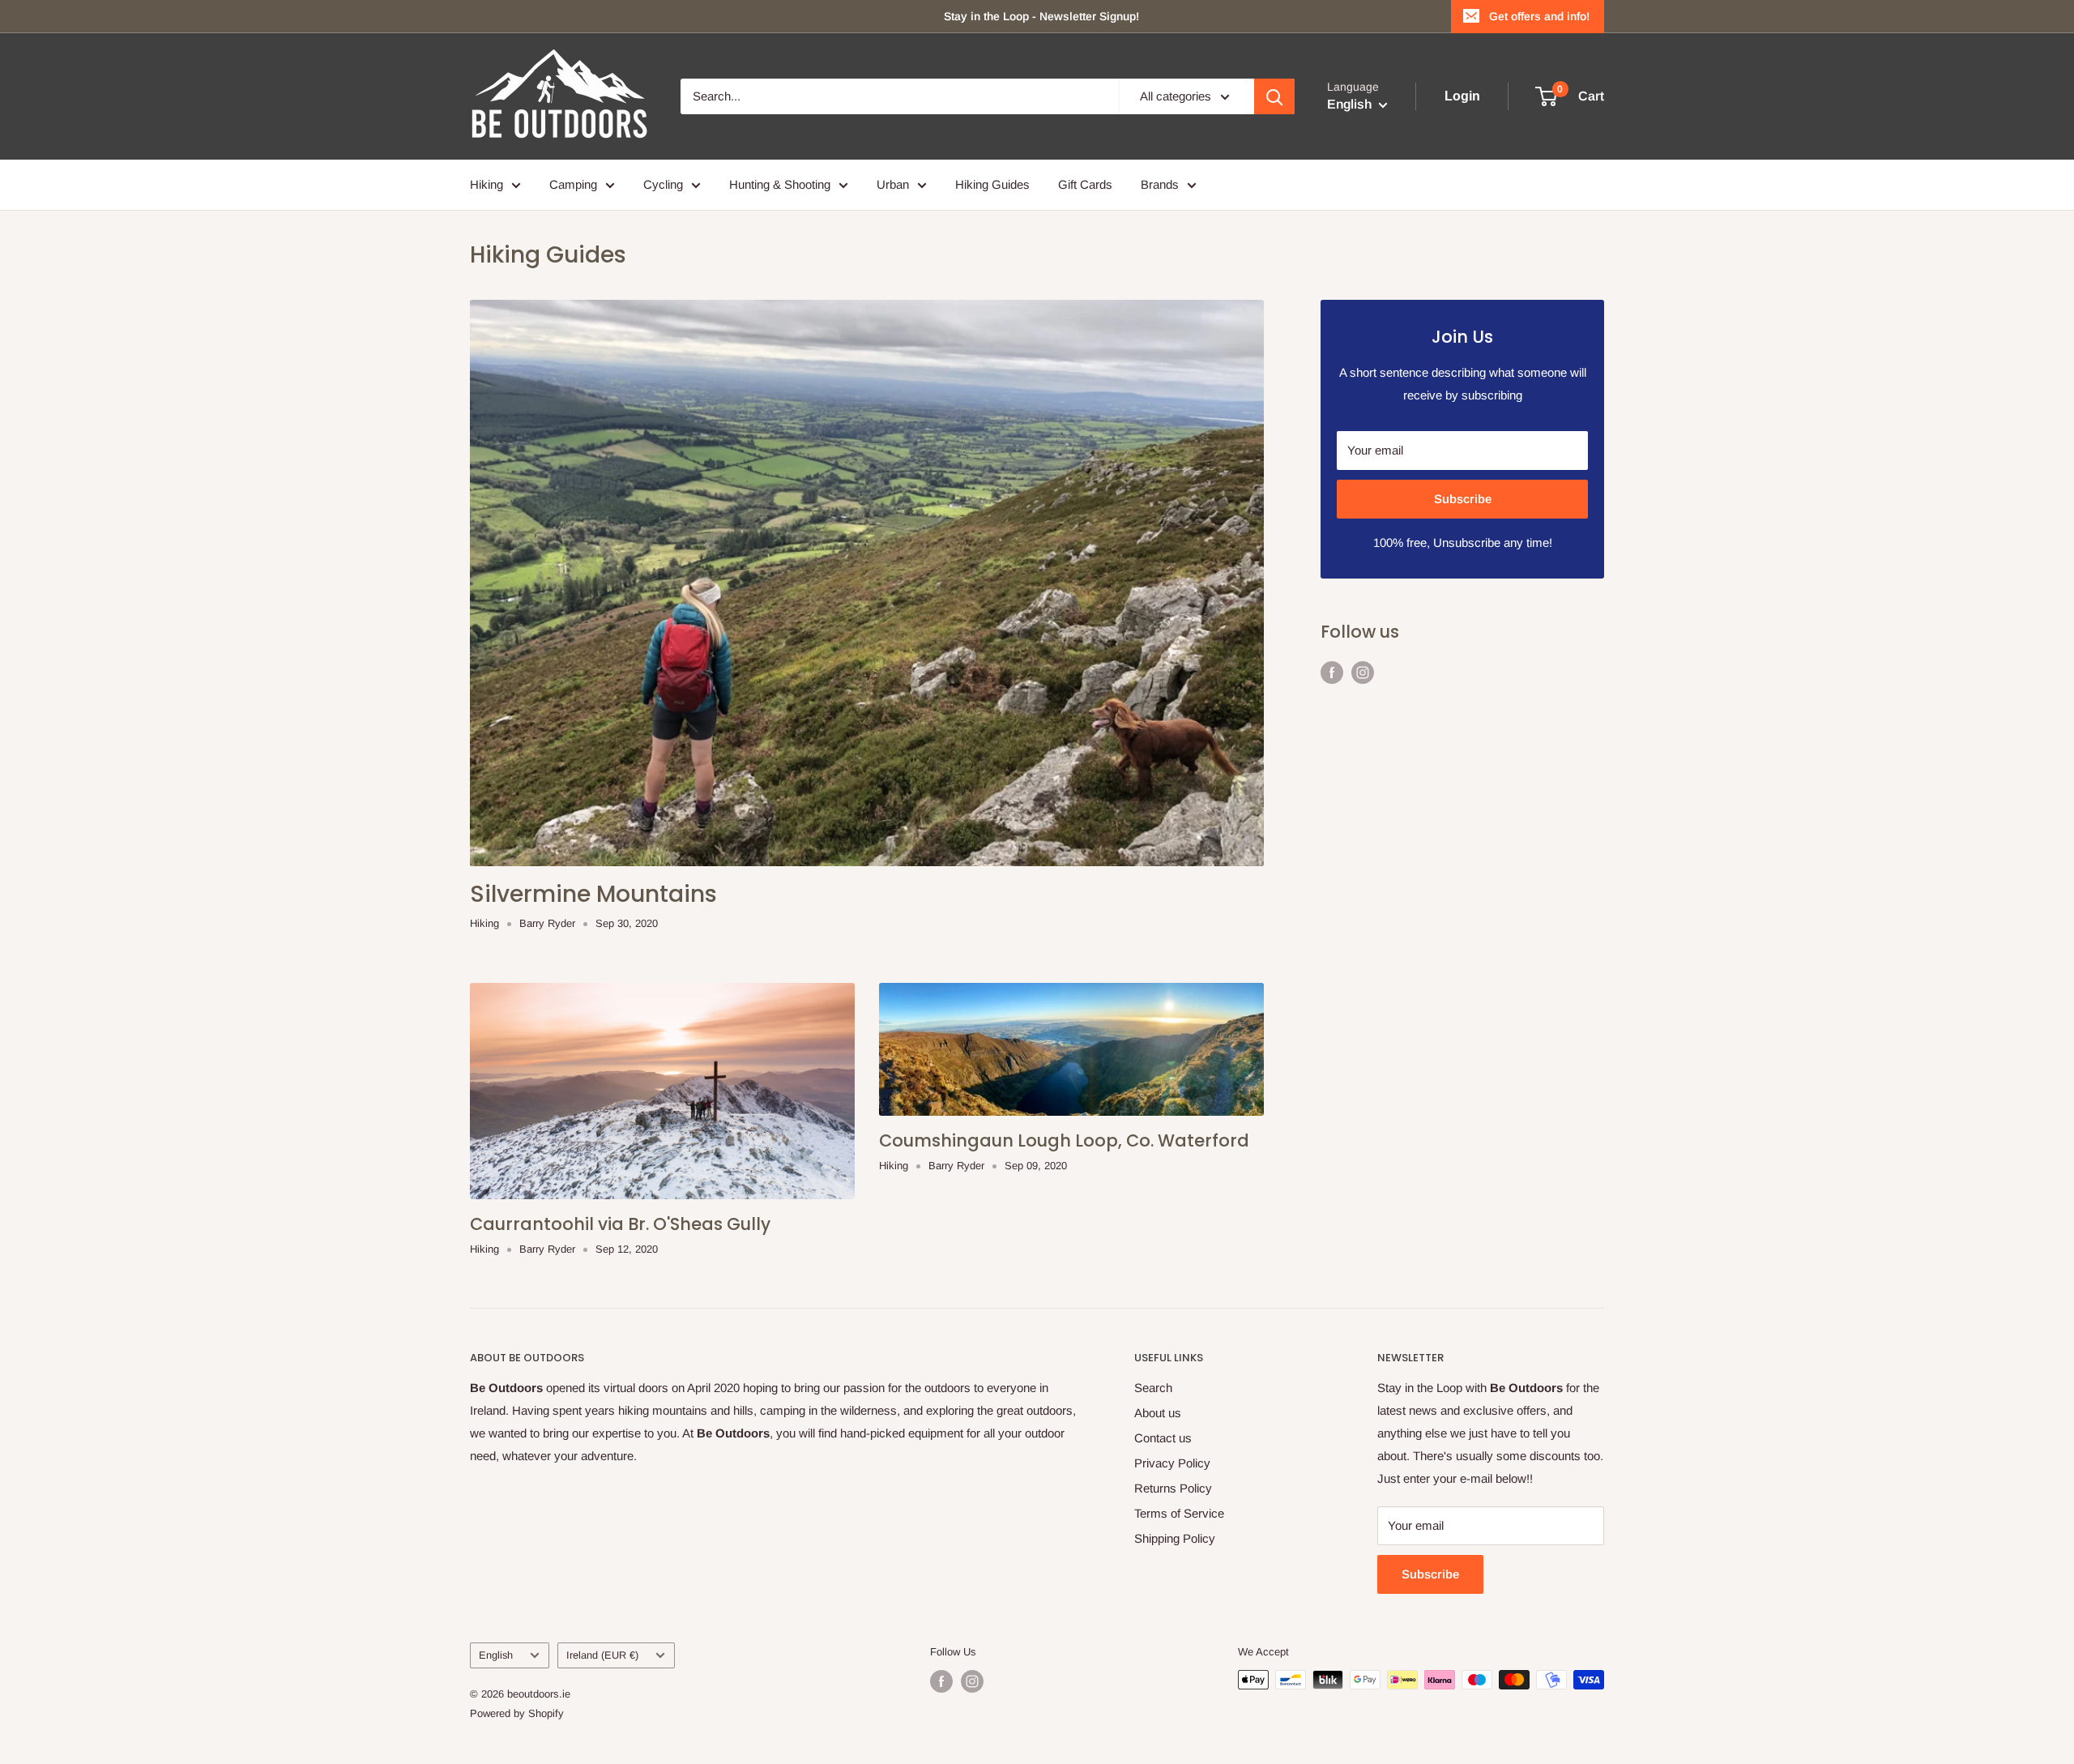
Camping (573, 184)
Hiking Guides (992, 184)
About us (1158, 1413)
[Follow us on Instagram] (1363, 672)
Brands (1160, 184)
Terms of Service (1179, 1513)
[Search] (1274, 96)
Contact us (1163, 1438)
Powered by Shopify (517, 1713)
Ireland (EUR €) (602, 1655)
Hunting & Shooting (780, 184)
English (496, 1655)
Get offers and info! (1539, 16)
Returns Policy (1173, 1488)
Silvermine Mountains (593, 894)
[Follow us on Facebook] (1332, 672)
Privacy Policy (1172, 1463)
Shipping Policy (1175, 1538)
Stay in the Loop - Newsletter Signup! (1041, 16)
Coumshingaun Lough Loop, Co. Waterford (1064, 1140)
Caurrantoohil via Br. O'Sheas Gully (620, 1224)
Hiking (486, 184)
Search (1153, 1388)
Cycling (663, 184)
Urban (893, 184)
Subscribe (1463, 499)
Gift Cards (1085, 184)
